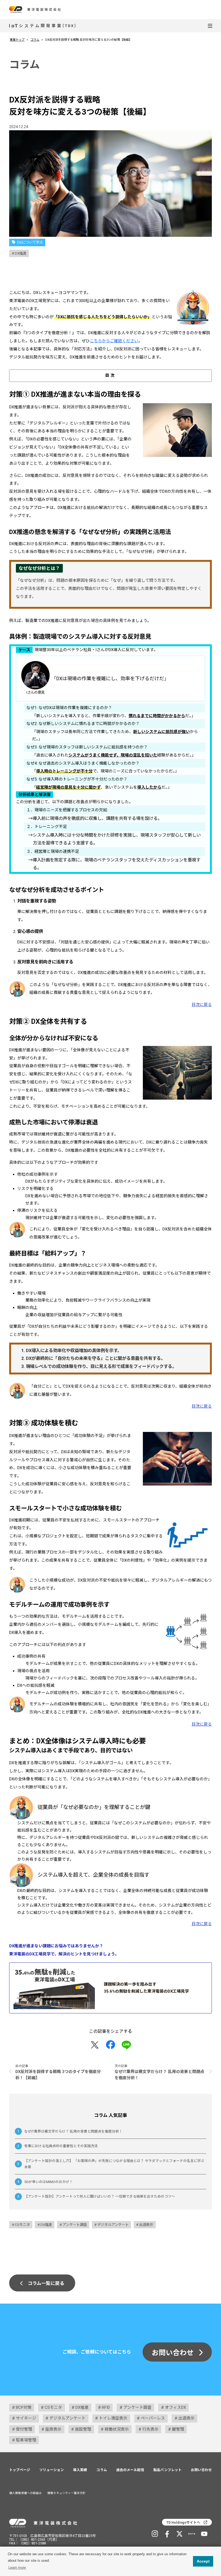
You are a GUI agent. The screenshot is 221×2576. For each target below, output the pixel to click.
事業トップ (17, 40)
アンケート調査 (75, 2225)
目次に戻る (202, 1005)
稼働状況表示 (117, 2429)
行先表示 (150, 2429)
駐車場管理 (26, 2440)
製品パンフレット (168, 2470)
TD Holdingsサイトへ (183, 2522)
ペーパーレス (153, 2418)
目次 (111, 375)
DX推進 (21, 253)
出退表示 (146, 2225)
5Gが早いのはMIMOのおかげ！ (49, 2182)
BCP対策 (24, 2407)
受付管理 (24, 2429)
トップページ (20, 2470)
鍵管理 (178, 2429)
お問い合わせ (173, 2353)
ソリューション (52, 2470)
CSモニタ (22, 2225)
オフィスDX (175, 2407)
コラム (35, 40)
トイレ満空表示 (113, 2418)
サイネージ (26, 2418)
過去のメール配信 (130, 2470)
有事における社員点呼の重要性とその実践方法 (61, 2146)
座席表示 (53, 2429)
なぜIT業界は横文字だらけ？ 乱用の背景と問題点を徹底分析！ (73, 2131)
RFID (106, 2407)
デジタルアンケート (113, 2225)
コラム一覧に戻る (46, 2283)
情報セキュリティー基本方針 (67, 2493)
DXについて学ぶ (30, 242)
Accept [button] (203, 2561)
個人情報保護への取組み (25, 2493)
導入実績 (80, 2470)
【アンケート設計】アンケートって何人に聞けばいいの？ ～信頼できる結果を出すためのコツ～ (100, 2196)
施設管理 (83, 2429)
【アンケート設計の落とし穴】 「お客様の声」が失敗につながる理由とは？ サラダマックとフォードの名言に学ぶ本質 (114, 2164)
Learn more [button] (17, 2568)
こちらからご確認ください (114, 341)
